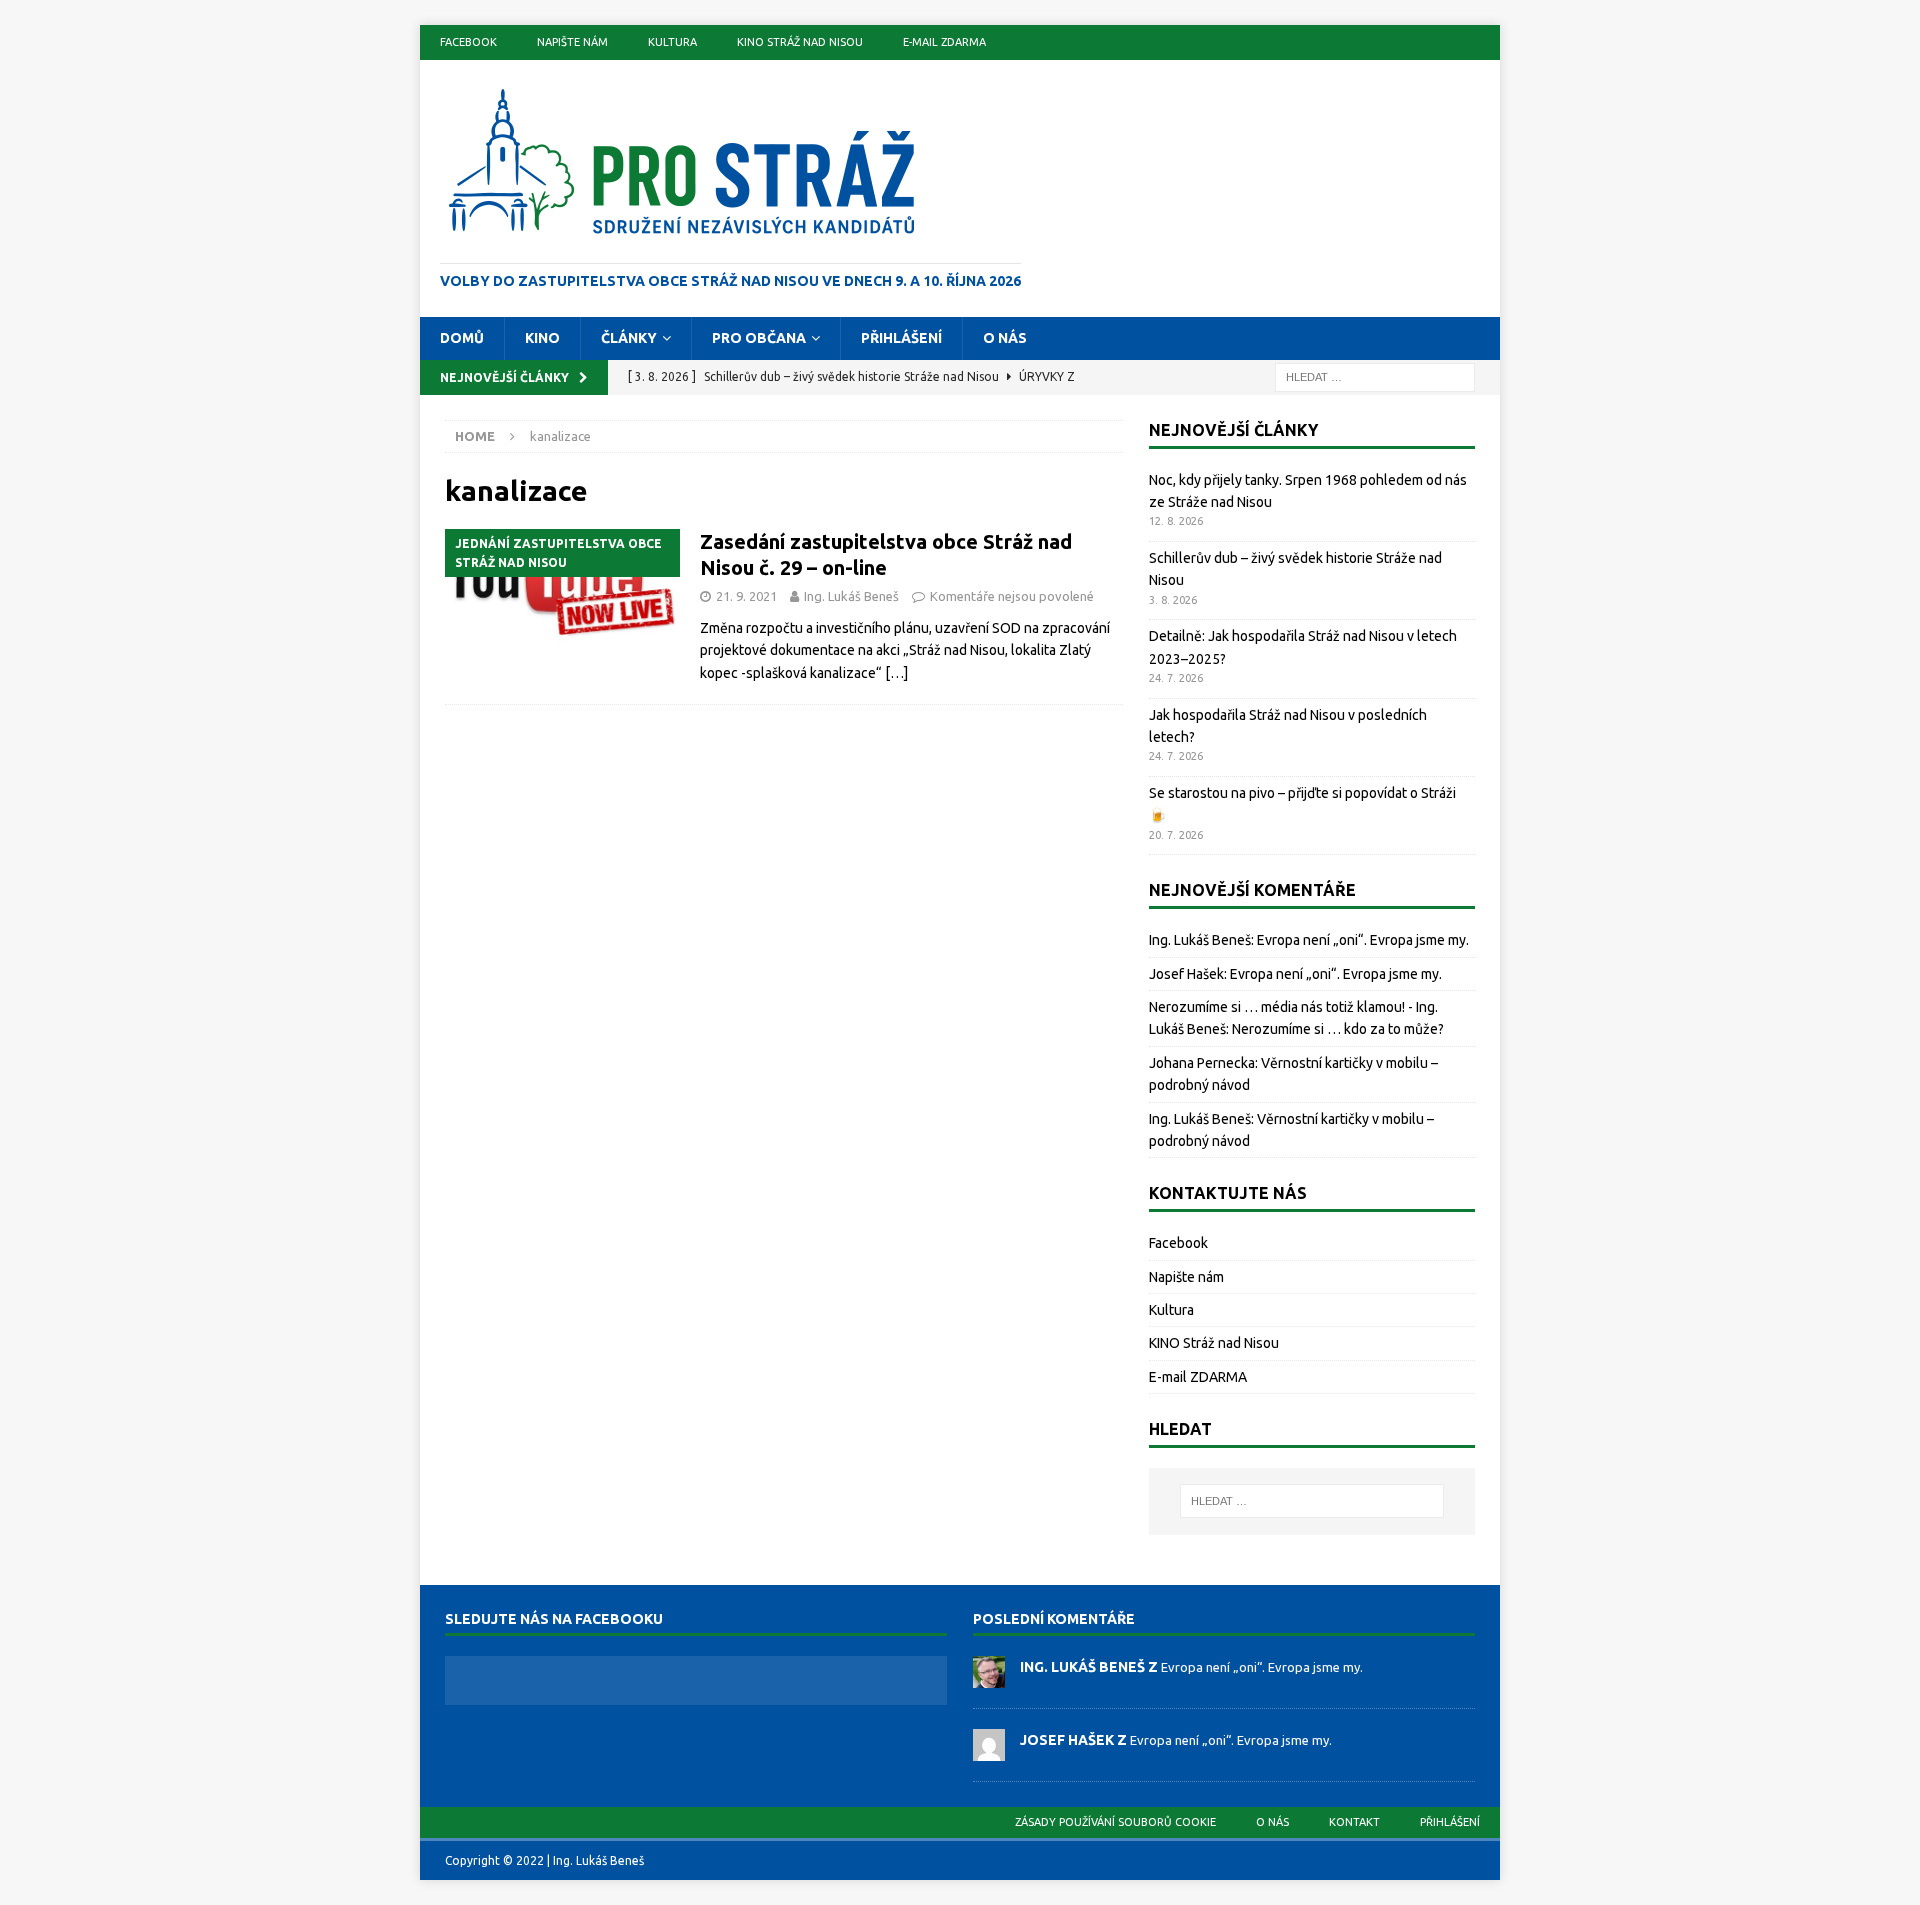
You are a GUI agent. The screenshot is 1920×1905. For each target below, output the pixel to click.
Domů (462, 338)
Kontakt (1354, 1822)
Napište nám (572, 42)
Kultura (672, 42)
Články (629, 338)
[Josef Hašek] (989, 1750)
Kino (542, 338)
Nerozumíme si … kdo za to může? (1338, 1029)
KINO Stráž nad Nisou (800, 42)
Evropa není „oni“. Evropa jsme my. (1363, 940)
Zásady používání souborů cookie (1115, 1822)
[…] (896, 673)
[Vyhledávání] (1375, 376)
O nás (1005, 338)
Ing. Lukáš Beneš (851, 596)
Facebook (468, 42)
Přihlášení (901, 338)
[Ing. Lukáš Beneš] (989, 1677)
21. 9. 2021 (746, 596)
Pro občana (759, 338)
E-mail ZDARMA (944, 42)
